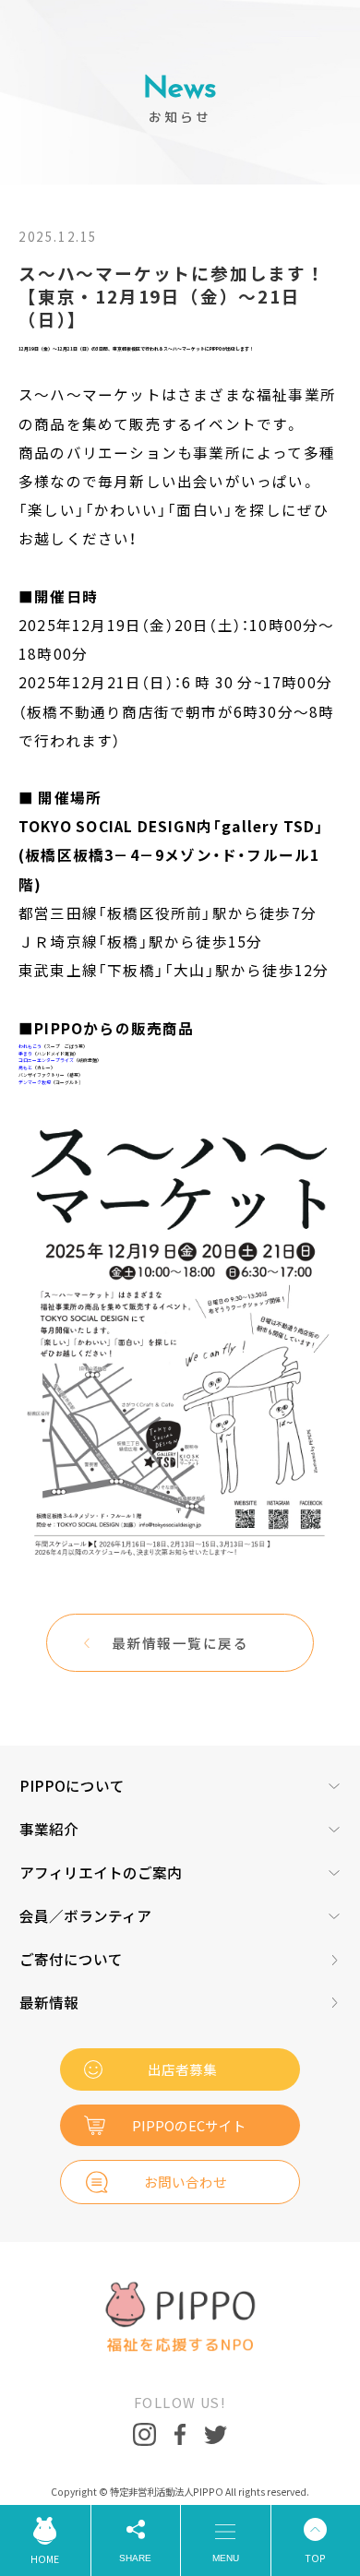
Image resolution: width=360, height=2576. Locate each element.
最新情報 (49, 2003)
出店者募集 (182, 2069)
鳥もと (25, 1067)
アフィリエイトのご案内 (101, 1873)
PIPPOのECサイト (189, 2125)
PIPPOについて (72, 1786)
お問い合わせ (186, 2182)
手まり (25, 1053)
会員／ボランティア (85, 1916)
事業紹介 (49, 1830)
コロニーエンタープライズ (46, 1060)
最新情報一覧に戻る (180, 1643)
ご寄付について (71, 1960)
